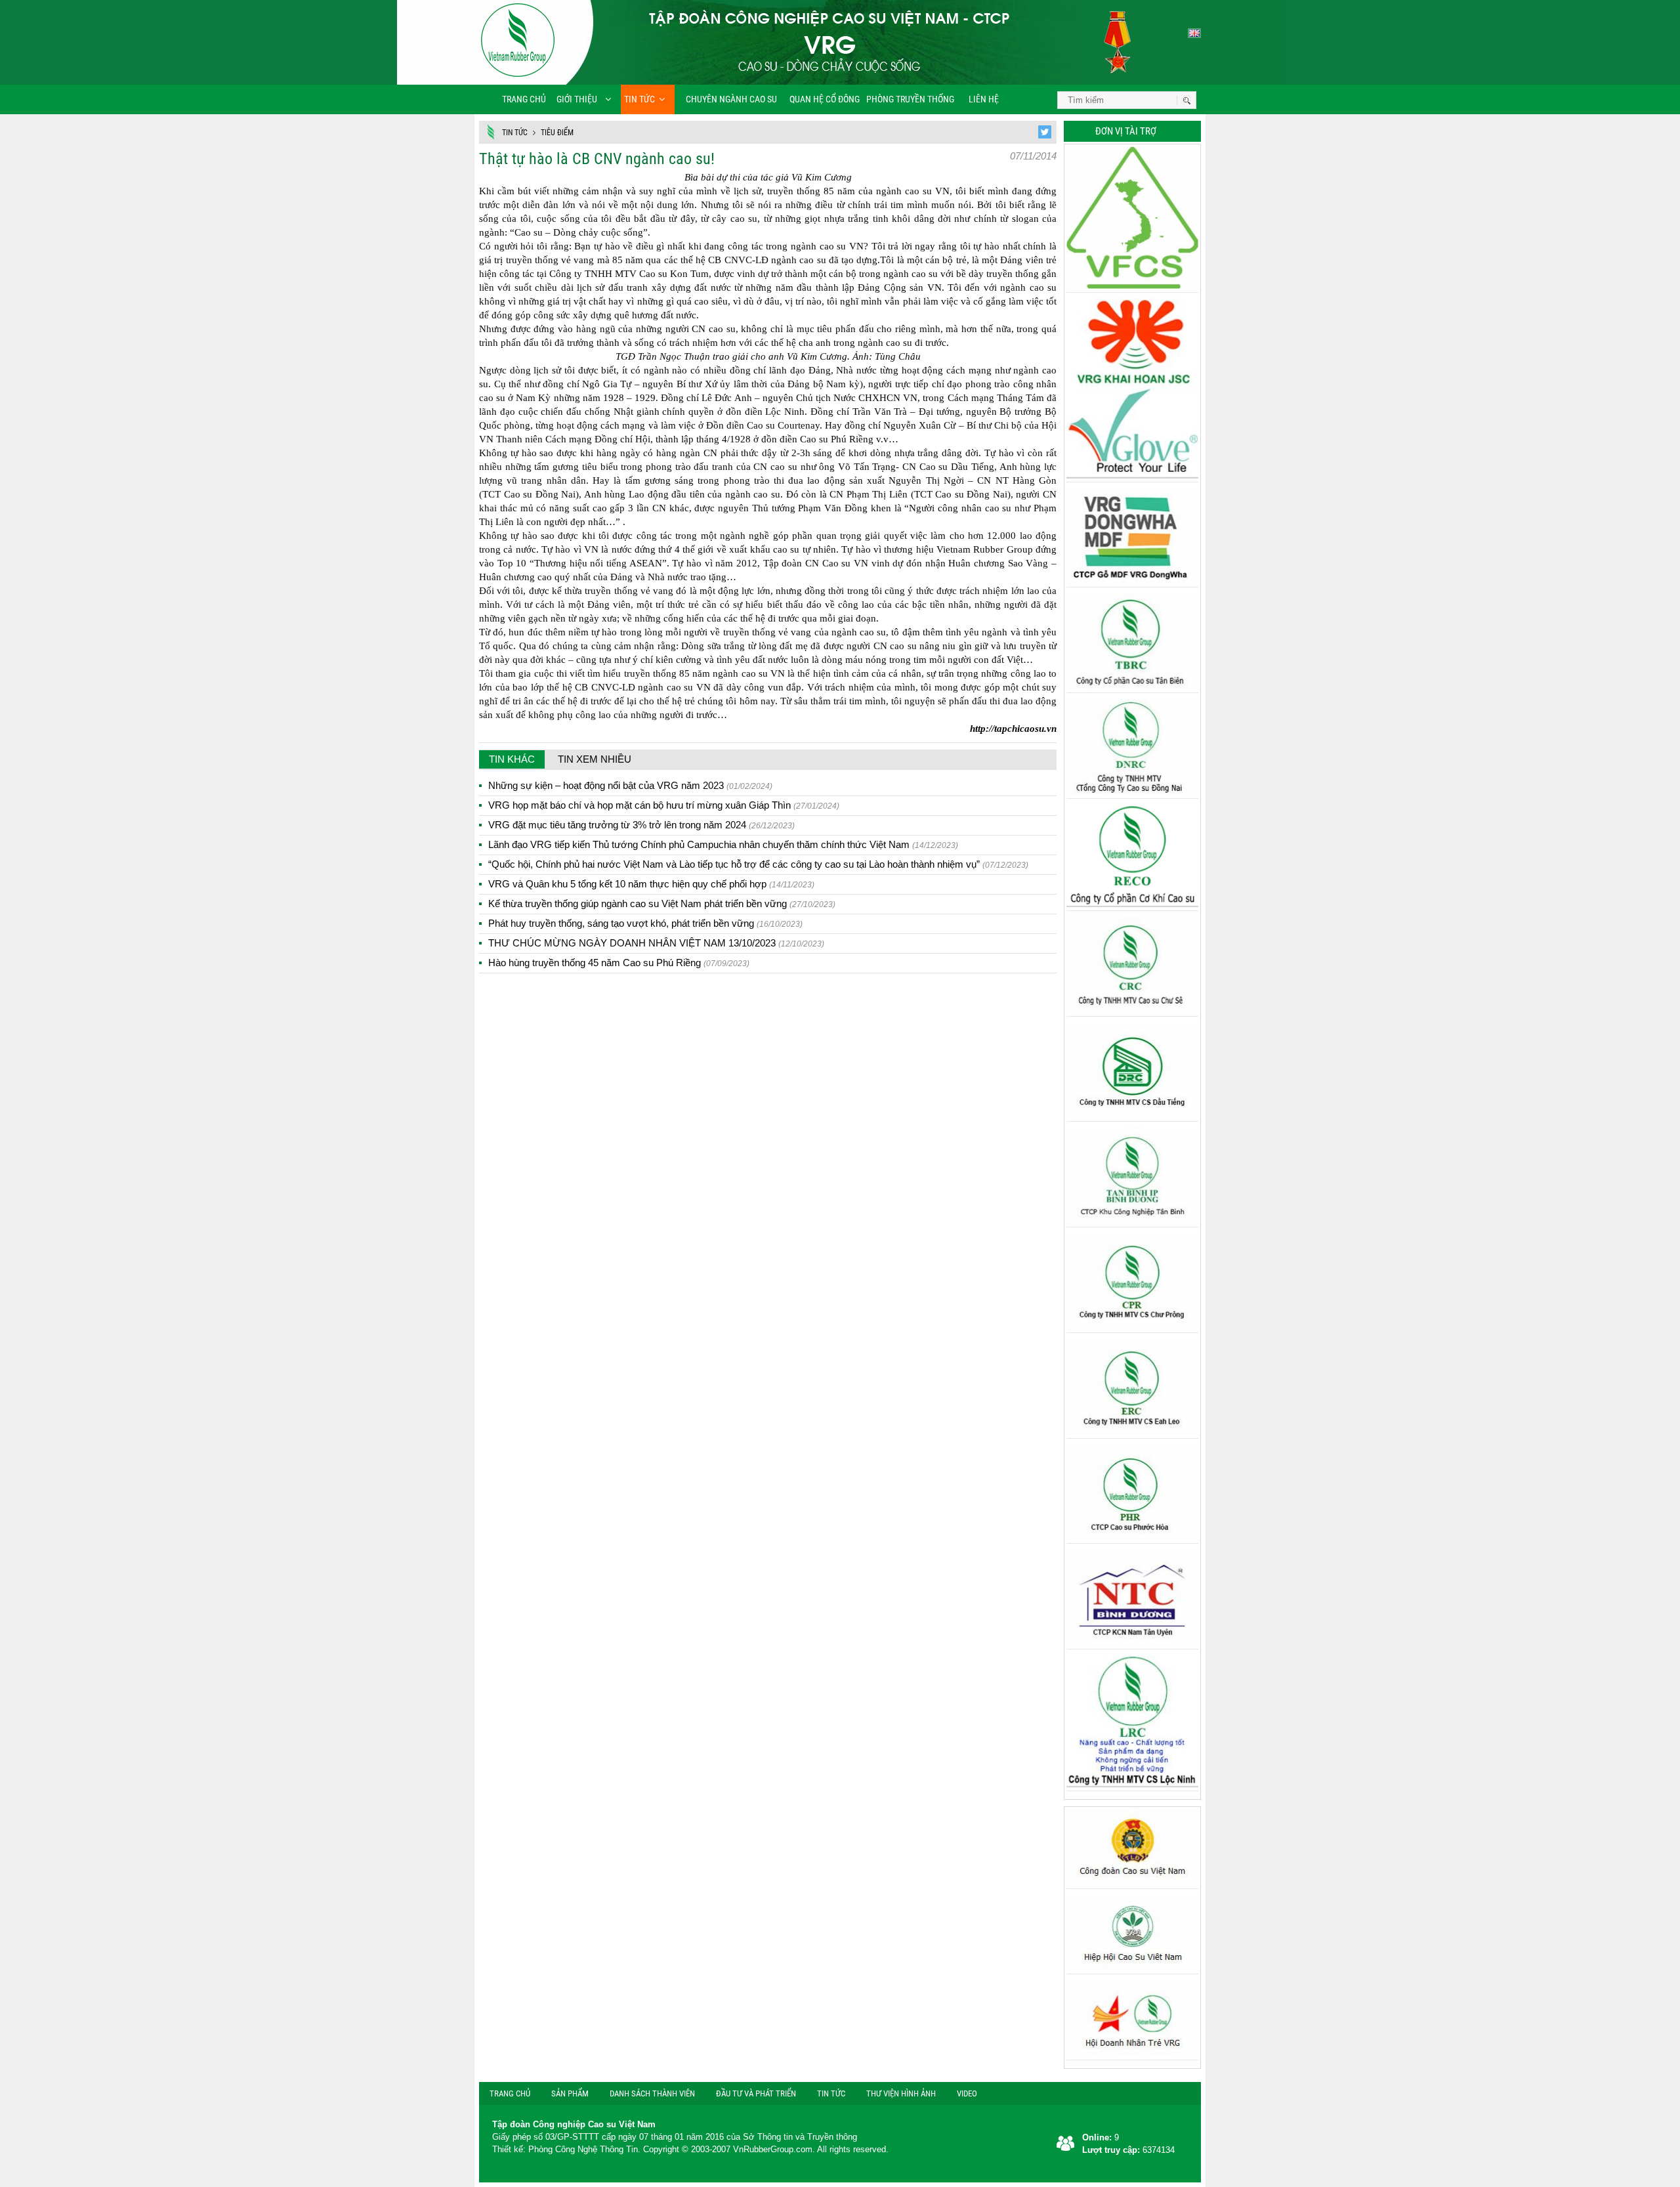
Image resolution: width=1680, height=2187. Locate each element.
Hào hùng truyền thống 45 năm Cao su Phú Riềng (619, 963)
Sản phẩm (570, 2093)
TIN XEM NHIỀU (595, 759)
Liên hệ (983, 99)
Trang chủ (524, 99)
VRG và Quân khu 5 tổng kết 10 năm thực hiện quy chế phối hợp (651, 884)
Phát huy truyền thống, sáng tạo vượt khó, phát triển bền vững (645, 923)
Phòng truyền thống (910, 99)
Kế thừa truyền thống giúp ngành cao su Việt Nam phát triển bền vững (662, 903)
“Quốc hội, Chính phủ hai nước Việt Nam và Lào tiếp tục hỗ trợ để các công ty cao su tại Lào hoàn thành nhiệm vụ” (758, 864)
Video (967, 2093)
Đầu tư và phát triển (756, 2093)
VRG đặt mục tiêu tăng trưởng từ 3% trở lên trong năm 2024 (641, 825)
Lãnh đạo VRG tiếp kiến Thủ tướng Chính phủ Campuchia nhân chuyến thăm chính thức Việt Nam (723, 844)
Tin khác (512, 759)
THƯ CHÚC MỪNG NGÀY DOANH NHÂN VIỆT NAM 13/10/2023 (656, 943)
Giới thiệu (577, 99)
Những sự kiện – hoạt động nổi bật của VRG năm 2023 (630, 785)
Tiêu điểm (557, 133)
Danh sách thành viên (652, 2093)
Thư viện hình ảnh (901, 2093)
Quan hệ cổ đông (825, 99)
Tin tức (640, 99)
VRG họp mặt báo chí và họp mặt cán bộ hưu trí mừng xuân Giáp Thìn (664, 805)
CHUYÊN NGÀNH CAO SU (727, 99)
